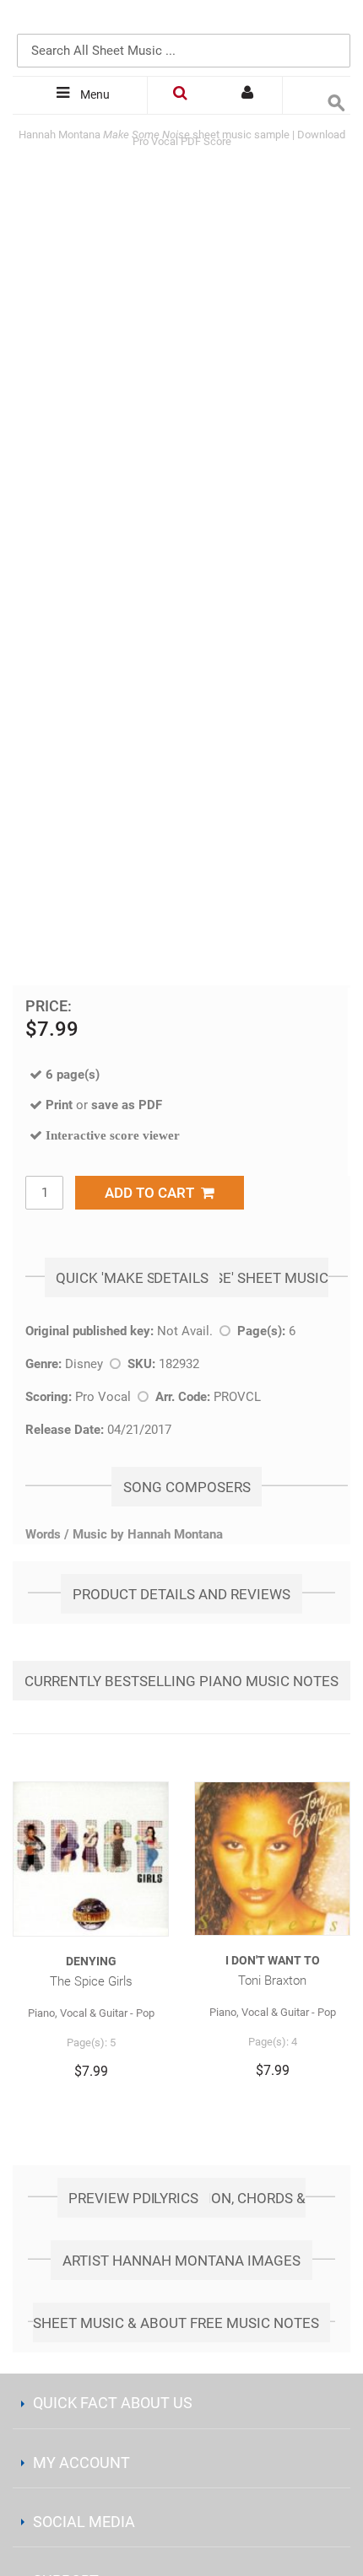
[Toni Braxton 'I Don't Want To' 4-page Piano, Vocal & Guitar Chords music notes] (272, 1859)
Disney (84, 1364)
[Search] (333, 23)
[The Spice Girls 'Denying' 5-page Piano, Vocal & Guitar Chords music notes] (91, 1859)
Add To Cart (153, 1193)
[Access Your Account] (249, 95)
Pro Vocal (103, 1397)
